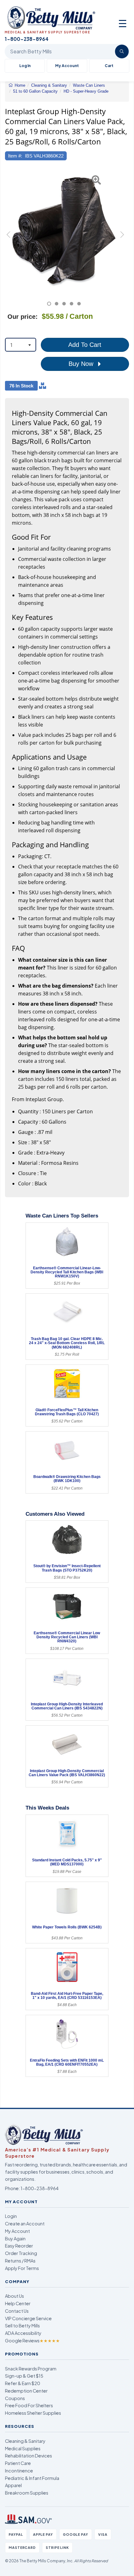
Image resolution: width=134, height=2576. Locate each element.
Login (11, 2216)
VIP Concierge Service (28, 2318)
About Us (14, 2296)
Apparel (13, 2485)
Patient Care (18, 2463)
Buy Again (15, 2238)
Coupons (15, 2398)
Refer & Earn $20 (23, 2383)
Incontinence (19, 2471)
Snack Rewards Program (31, 2369)
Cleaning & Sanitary (25, 2441)
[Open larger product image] (64, 231)
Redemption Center (26, 2391)
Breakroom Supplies (27, 2493)
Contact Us (17, 2311)
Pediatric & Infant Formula (32, 2478)
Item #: (15, 156)
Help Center (18, 2303)
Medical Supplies (23, 2448)
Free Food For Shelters (29, 2405)
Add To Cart (85, 345)
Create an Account (25, 2224)
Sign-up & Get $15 (24, 2376)
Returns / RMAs (20, 2261)
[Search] (122, 51)
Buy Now (82, 364)
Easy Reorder (19, 2246)
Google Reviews (32, 2340)
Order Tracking (21, 2253)
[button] (9, 238)
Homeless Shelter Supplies (33, 2413)
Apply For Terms (22, 2268)
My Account (67, 66)
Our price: (23, 317)
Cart (109, 66)
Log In (25, 66)
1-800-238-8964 (40, 2188)
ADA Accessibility (23, 2333)
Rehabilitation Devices (29, 2456)
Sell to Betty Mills (22, 2326)
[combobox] (21, 345)
